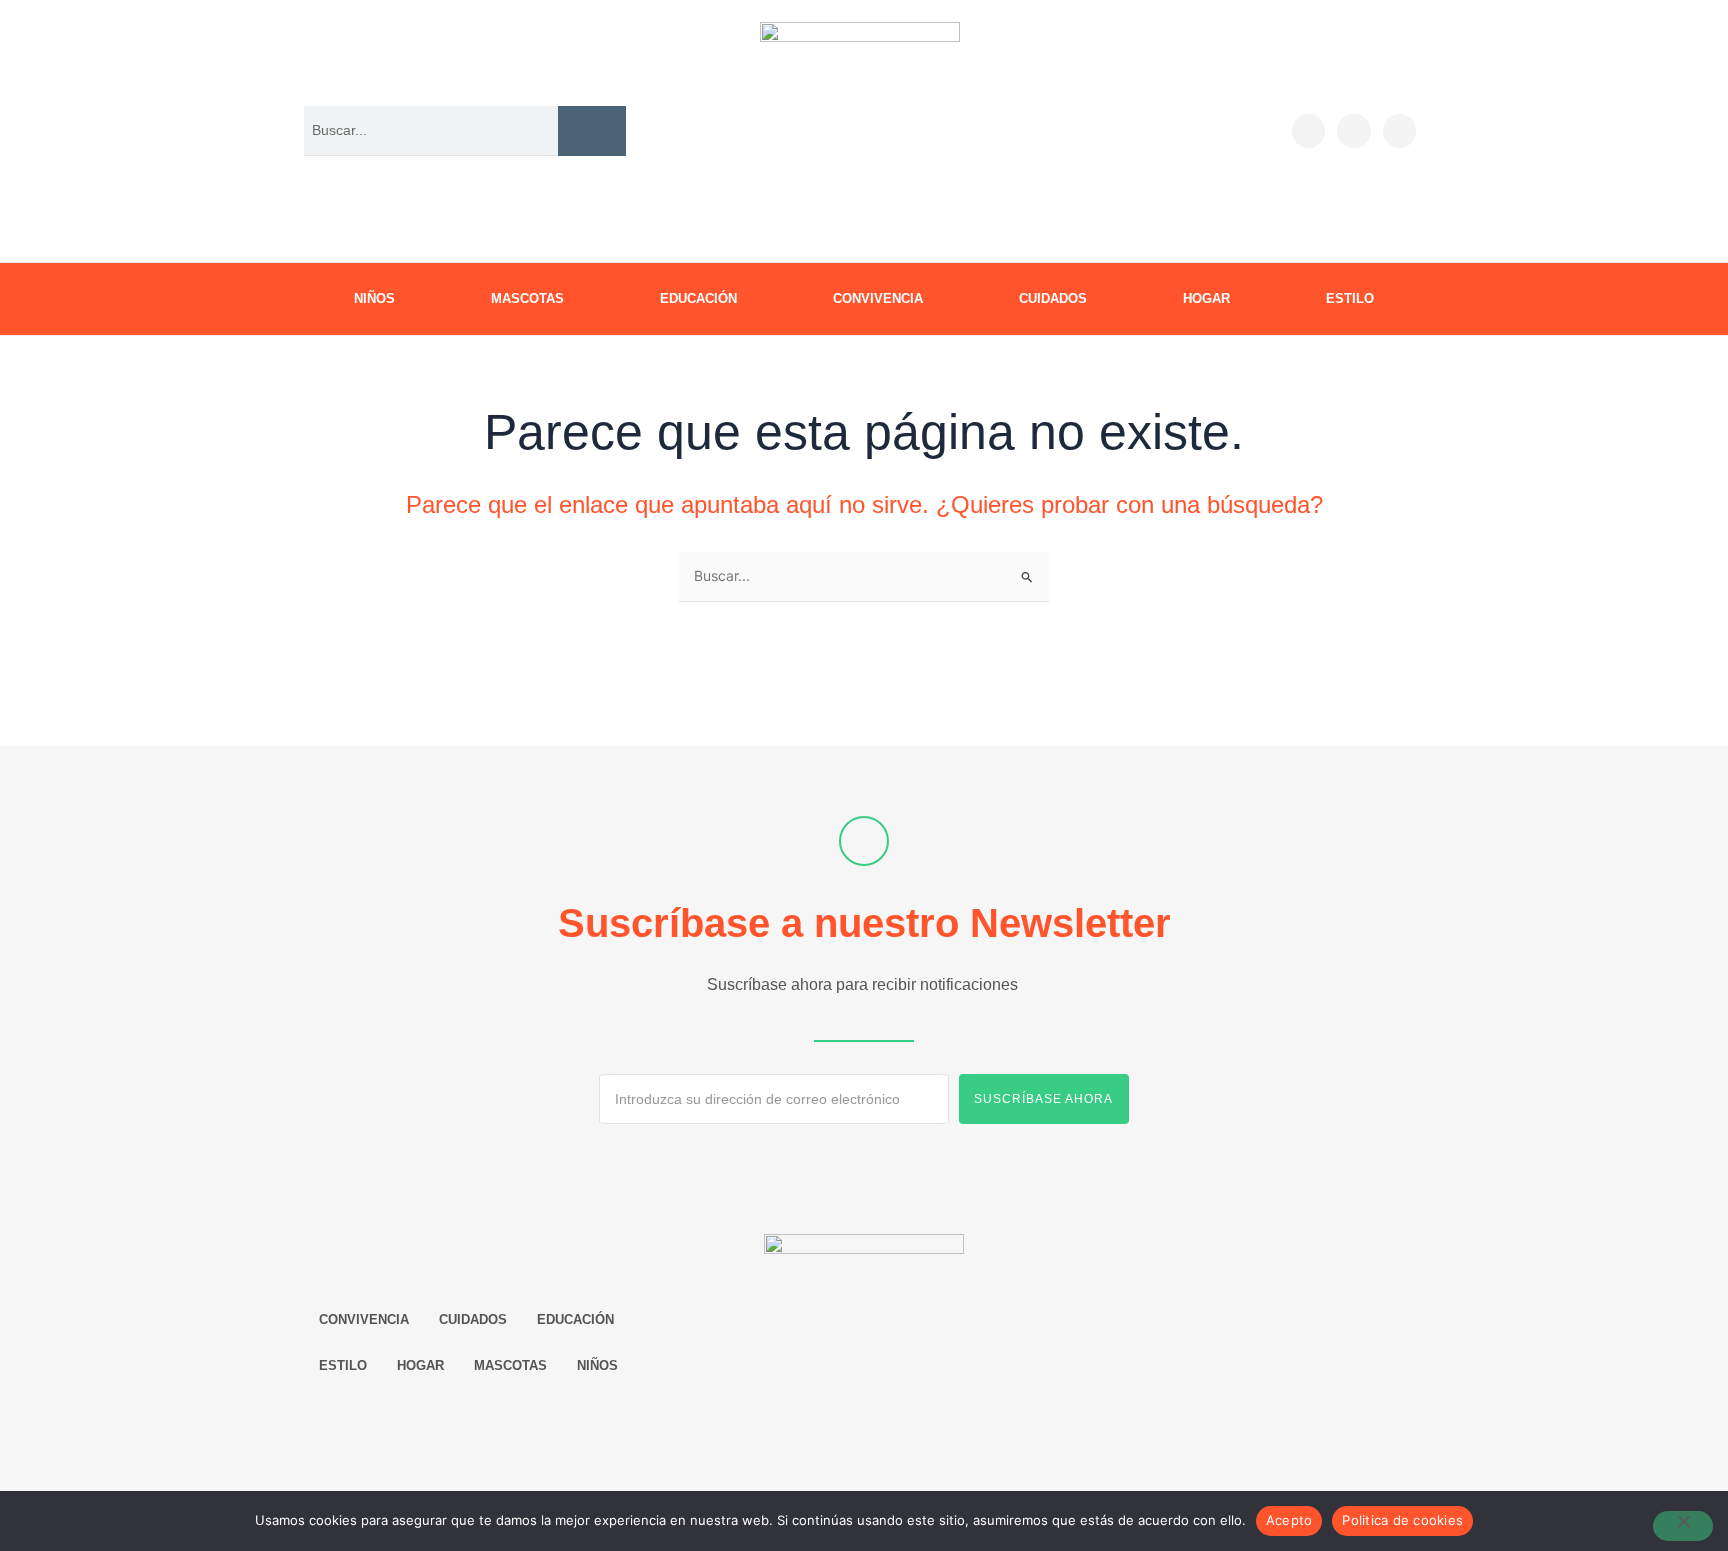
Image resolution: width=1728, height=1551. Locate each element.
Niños (374, 298)
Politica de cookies (1402, 1520)
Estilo (1350, 298)
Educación (698, 298)
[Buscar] (592, 130)
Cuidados (1053, 298)
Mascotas (527, 298)
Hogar (1206, 298)
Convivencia (878, 298)
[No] (1683, 1526)
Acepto (1289, 1520)
